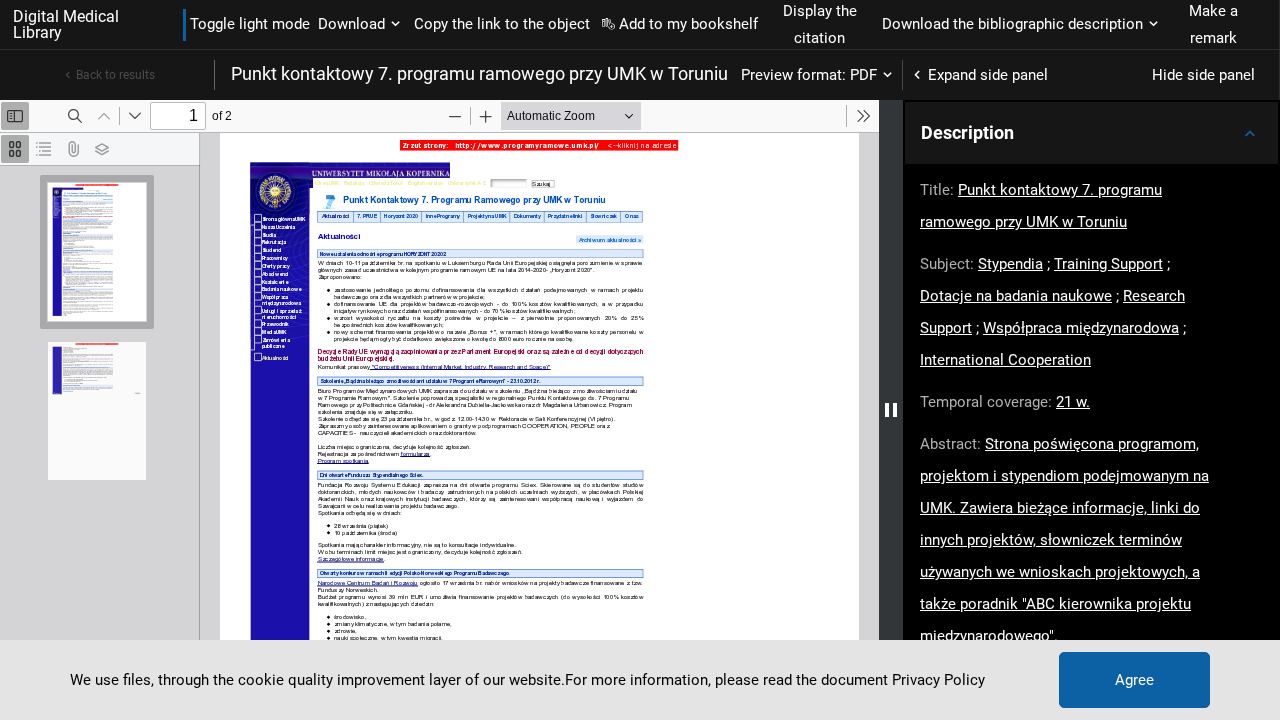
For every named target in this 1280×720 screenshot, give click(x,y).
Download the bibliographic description (1012, 24)
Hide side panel (1203, 75)
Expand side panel (988, 75)
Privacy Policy (938, 680)
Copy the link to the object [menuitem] (502, 24)
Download (351, 24)
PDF (863, 75)
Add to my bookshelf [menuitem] (688, 24)
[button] (1091, 133)
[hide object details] (891, 410)
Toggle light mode (250, 24)
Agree (1134, 680)
